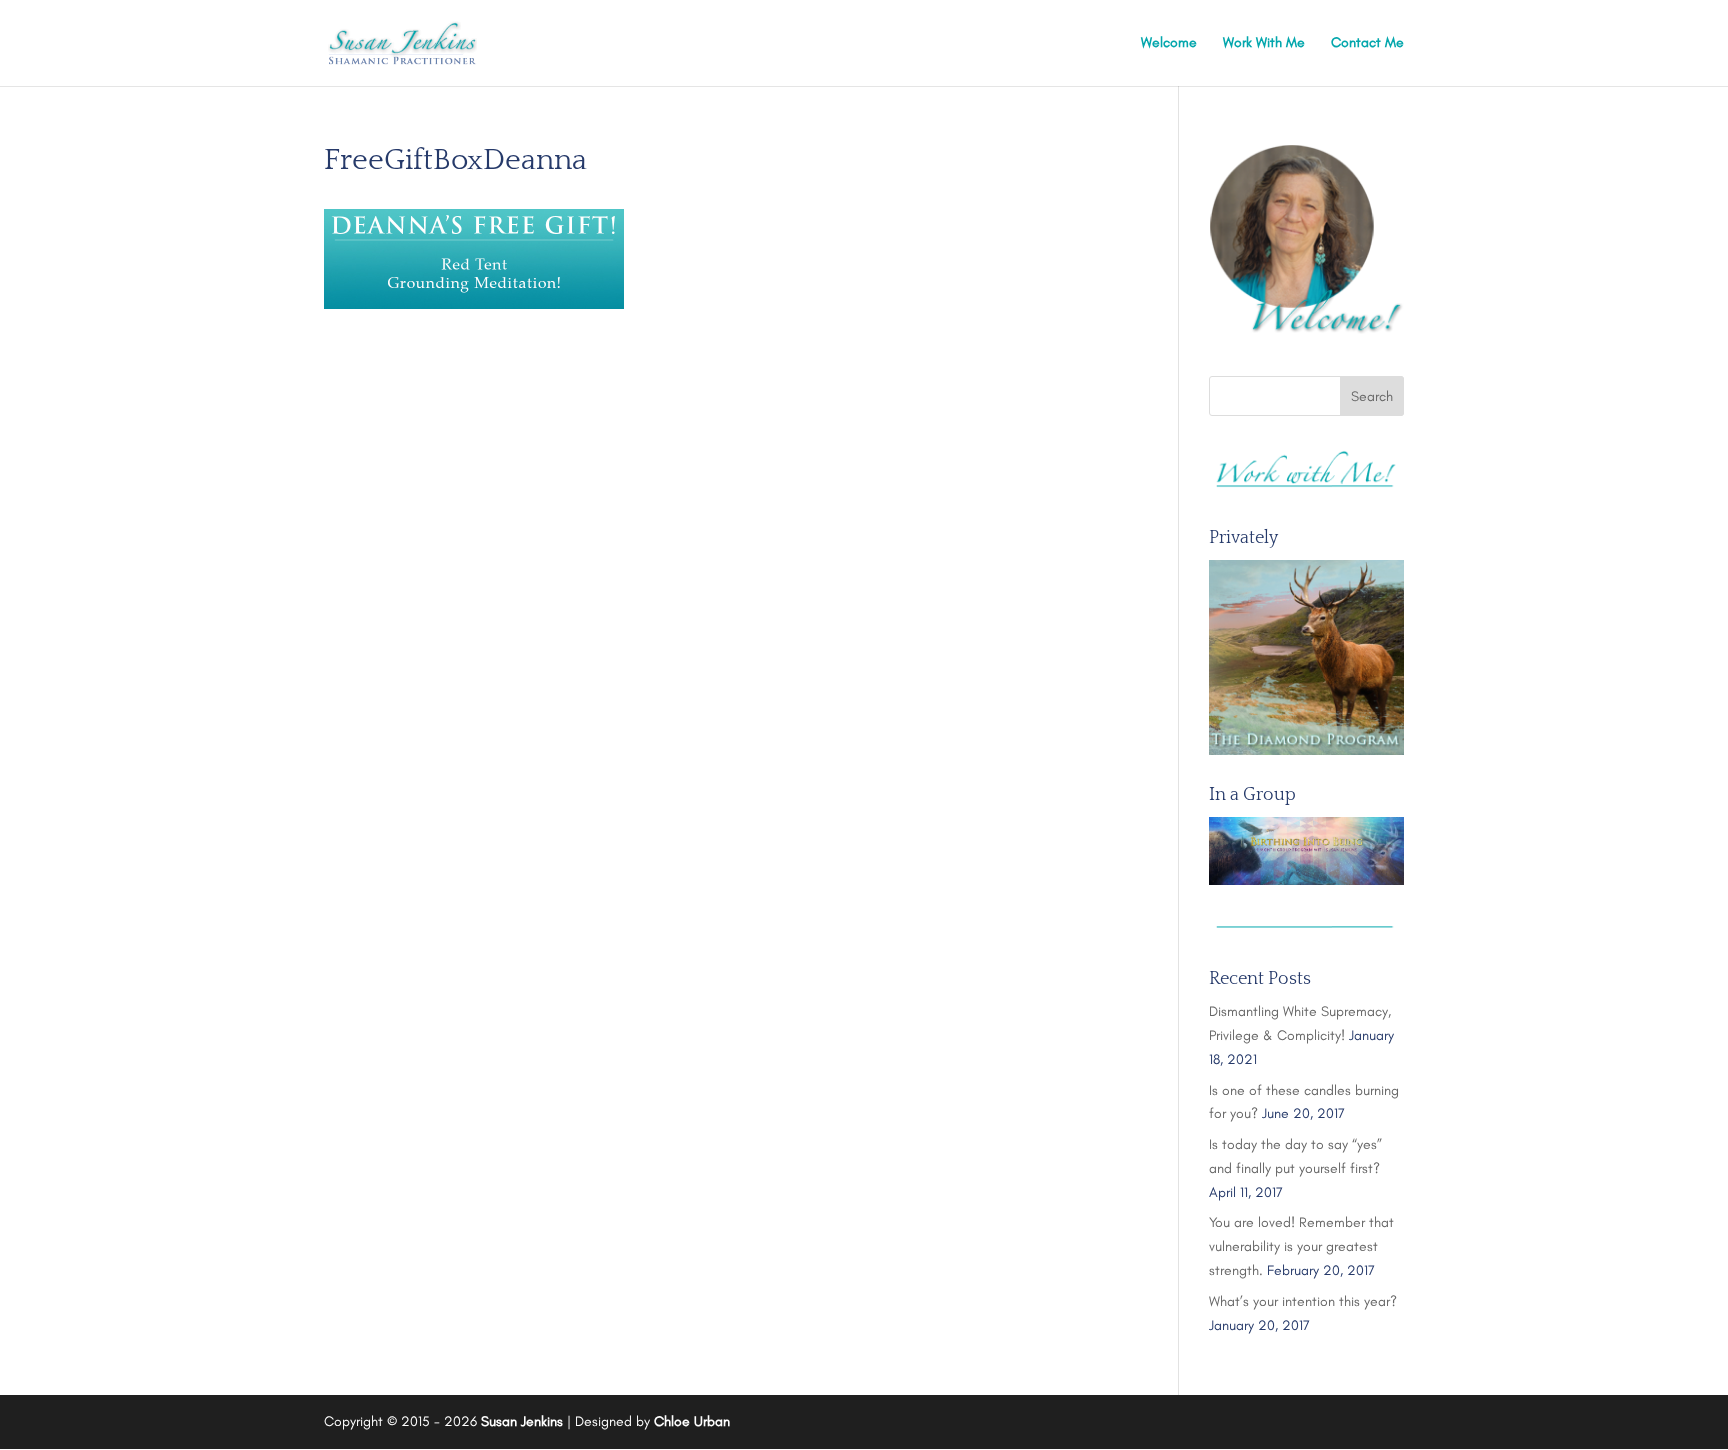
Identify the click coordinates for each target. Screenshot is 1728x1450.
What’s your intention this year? (1303, 1301)
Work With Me (1264, 43)
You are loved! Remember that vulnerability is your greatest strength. (1301, 1246)
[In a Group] (1306, 851)
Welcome (1169, 43)
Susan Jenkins (522, 1421)
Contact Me (1367, 43)
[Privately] (1306, 657)
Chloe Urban (692, 1421)
